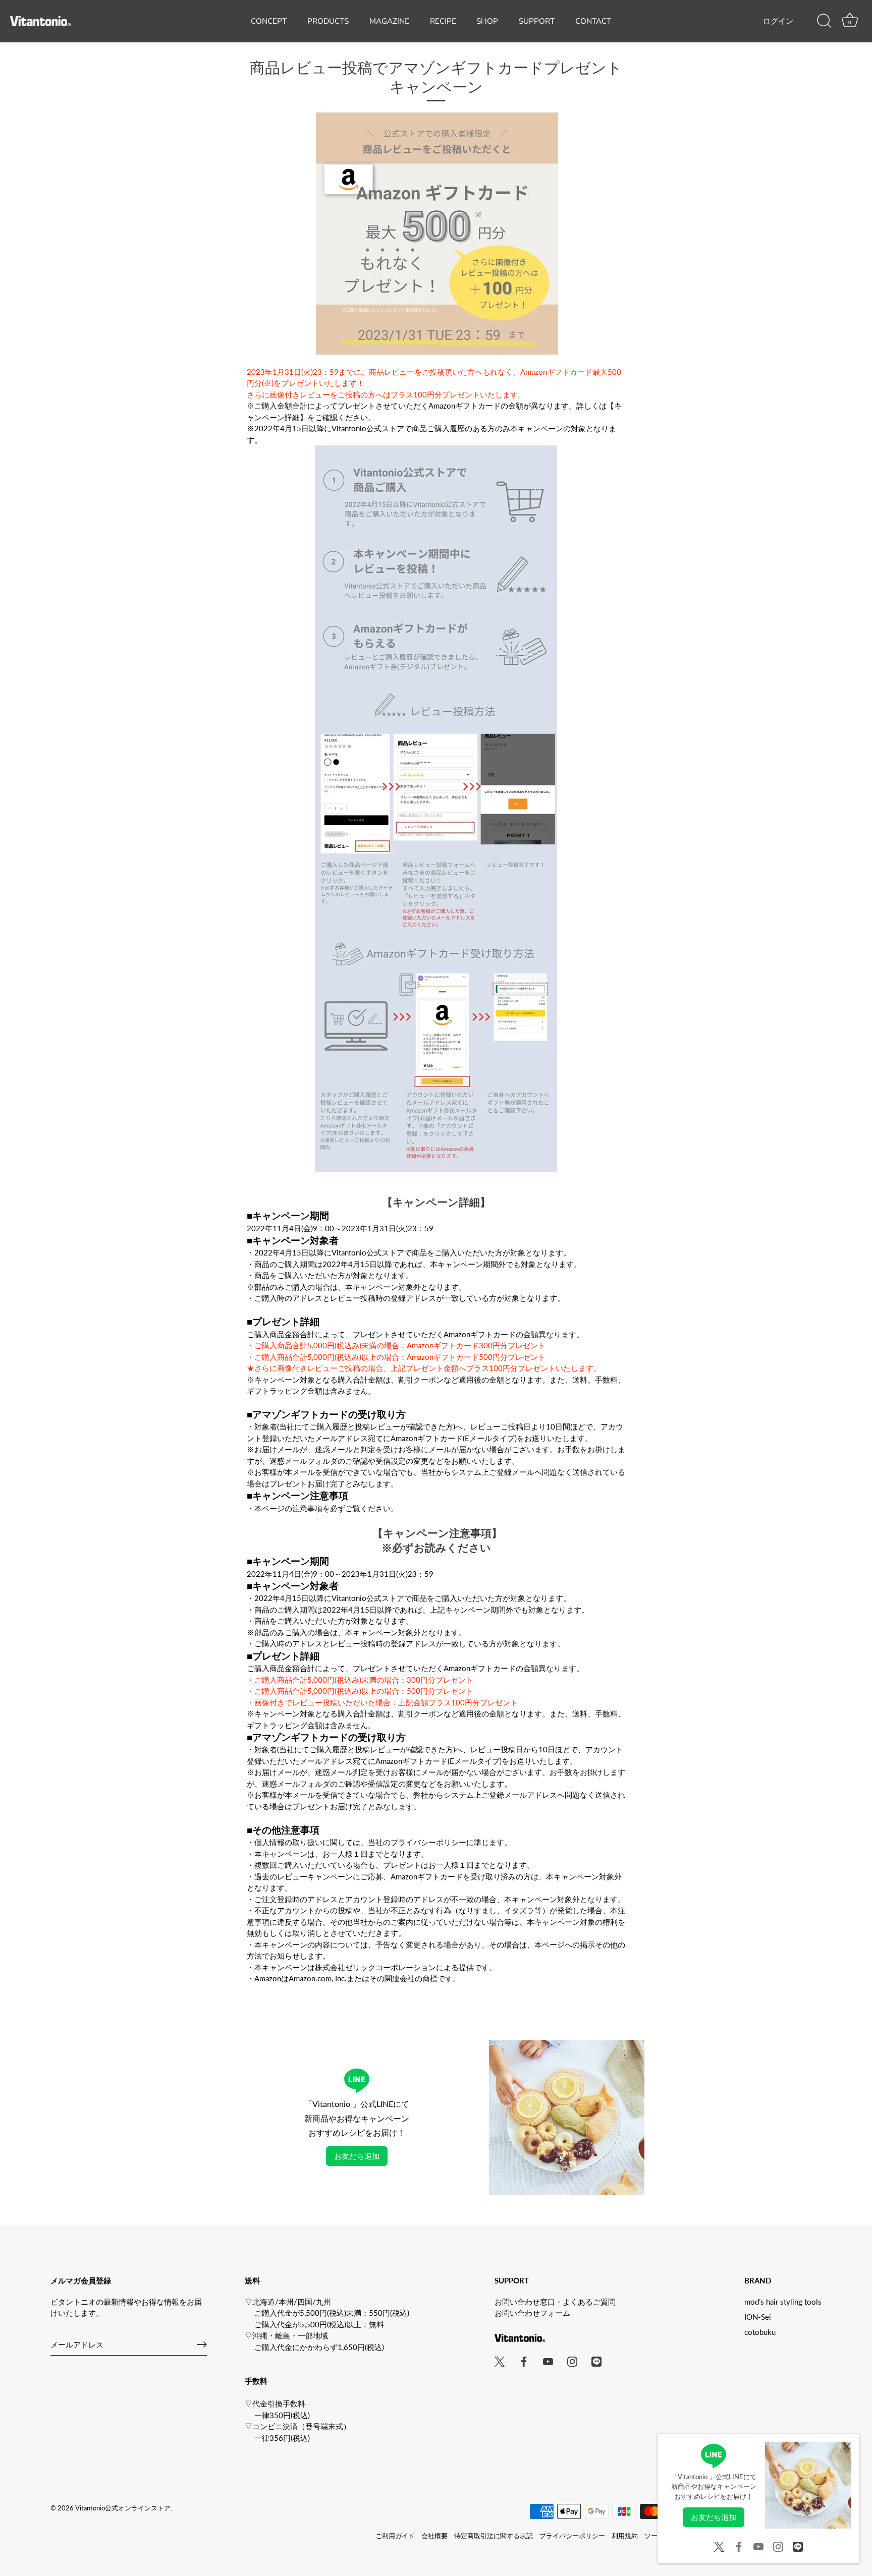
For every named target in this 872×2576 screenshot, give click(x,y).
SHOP (487, 21)
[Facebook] (739, 2545)
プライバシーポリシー (572, 2536)
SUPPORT (537, 21)
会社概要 (434, 2536)
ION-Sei (758, 2317)
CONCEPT (269, 21)
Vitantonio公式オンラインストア (123, 2508)
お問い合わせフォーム (532, 2313)
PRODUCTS (328, 21)
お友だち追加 (357, 2156)
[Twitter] (719, 2545)
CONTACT (593, 21)
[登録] (202, 2344)
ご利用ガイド (395, 2536)
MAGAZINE (389, 21)
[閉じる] (847, 2446)
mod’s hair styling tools (783, 2302)
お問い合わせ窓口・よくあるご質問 (555, 2302)
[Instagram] (778, 2545)
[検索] (824, 21)
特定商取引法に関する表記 (494, 2536)
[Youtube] (758, 2545)
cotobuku (760, 2332)
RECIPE (443, 21)
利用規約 (625, 2536)
